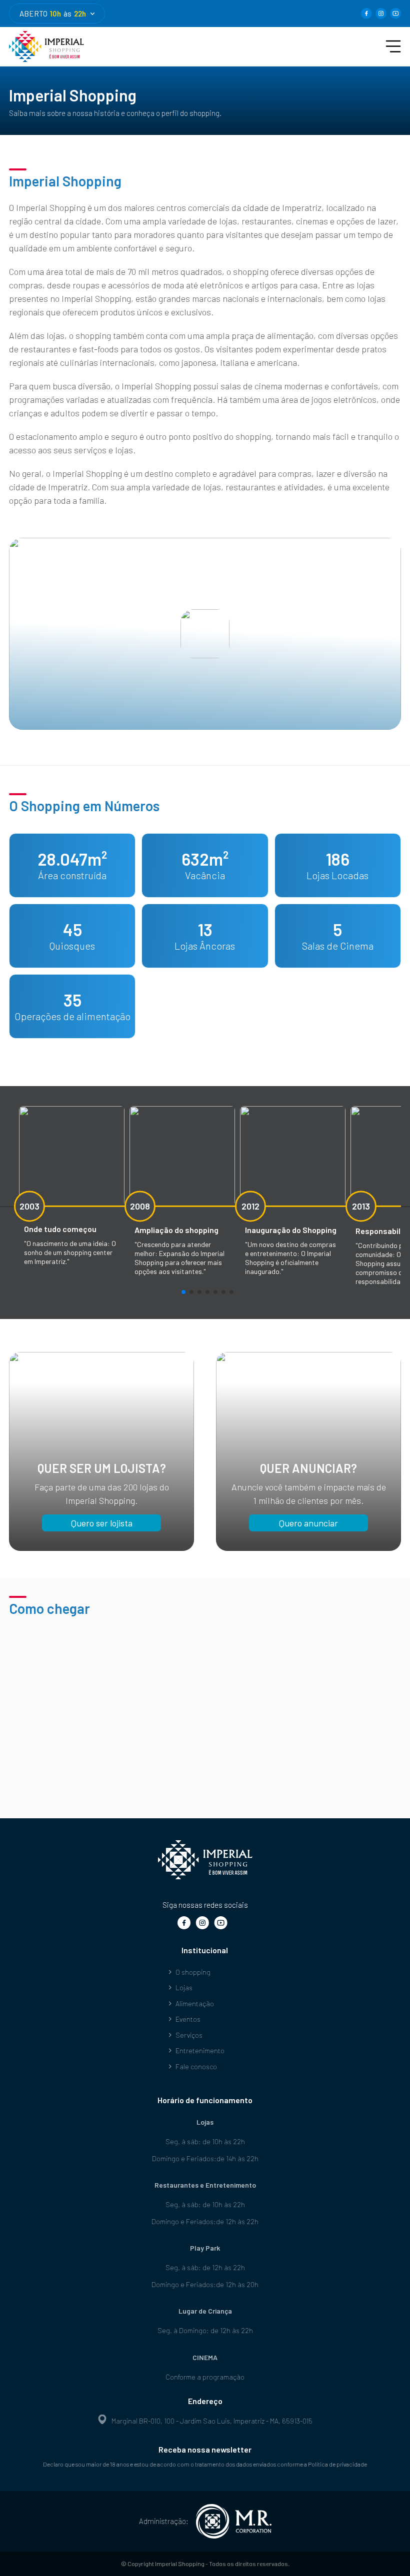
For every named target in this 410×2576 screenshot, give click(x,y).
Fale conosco (196, 2066)
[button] (183, 1292)
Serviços (189, 2035)
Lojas (184, 1987)
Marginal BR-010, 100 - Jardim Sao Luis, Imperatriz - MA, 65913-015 (212, 2421)
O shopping (193, 1972)
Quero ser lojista (102, 1523)
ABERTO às (53, 13)
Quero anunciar (308, 1523)
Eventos (188, 2019)
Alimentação (195, 2003)
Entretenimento (200, 2050)
